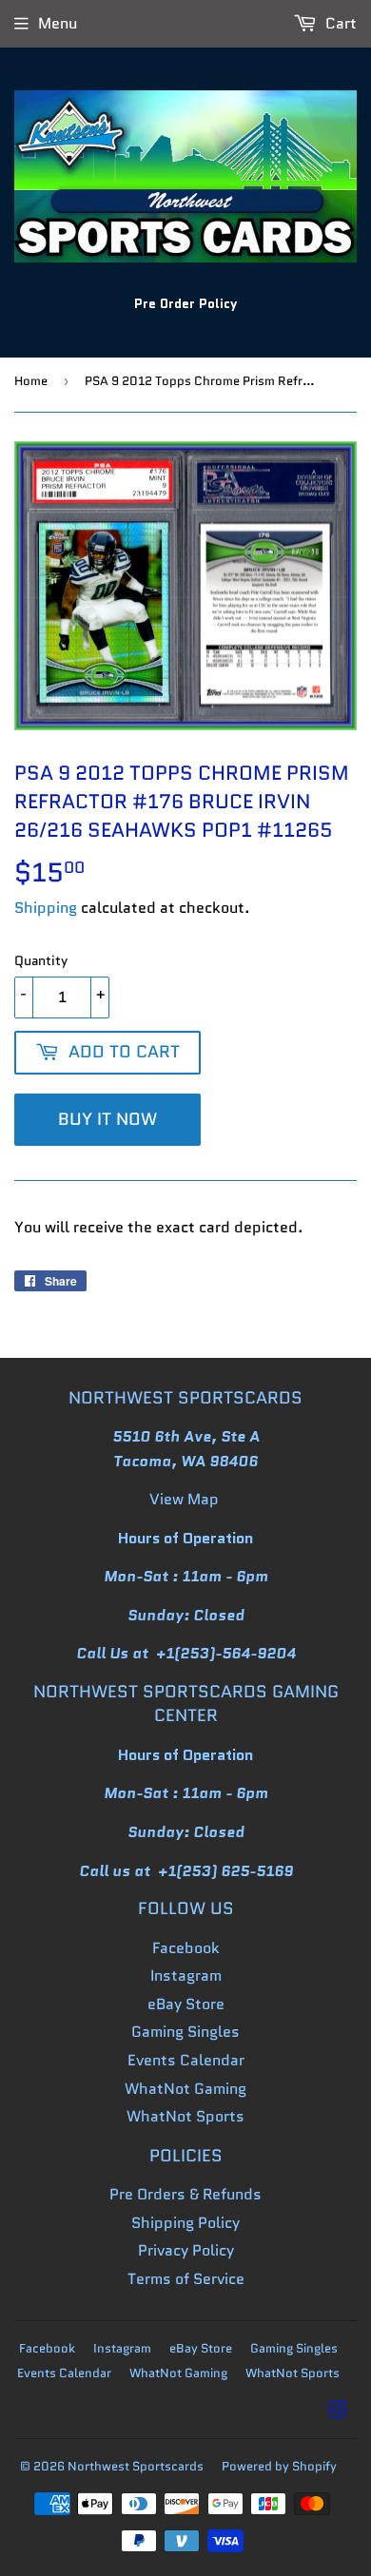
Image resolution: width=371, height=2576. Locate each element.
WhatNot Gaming (185, 2089)
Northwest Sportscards (136, 2466)
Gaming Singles (185, 2032)
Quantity (41, 960)
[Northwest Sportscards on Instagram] (338, 2412)
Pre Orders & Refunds (185, 2194)
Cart (339, 23)
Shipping (46, 908)
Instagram (186, 1976)
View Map (184, 1499)
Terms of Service (186, 2279)
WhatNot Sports (185, 2116)
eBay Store (186, 2004)
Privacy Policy (186, 2250)
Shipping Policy (185, 2223)
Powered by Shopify (279, 2466)
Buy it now (107, 1119)
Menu (58, 23)
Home (31, 381)
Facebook (186, 1948)
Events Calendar (186, 2060)
